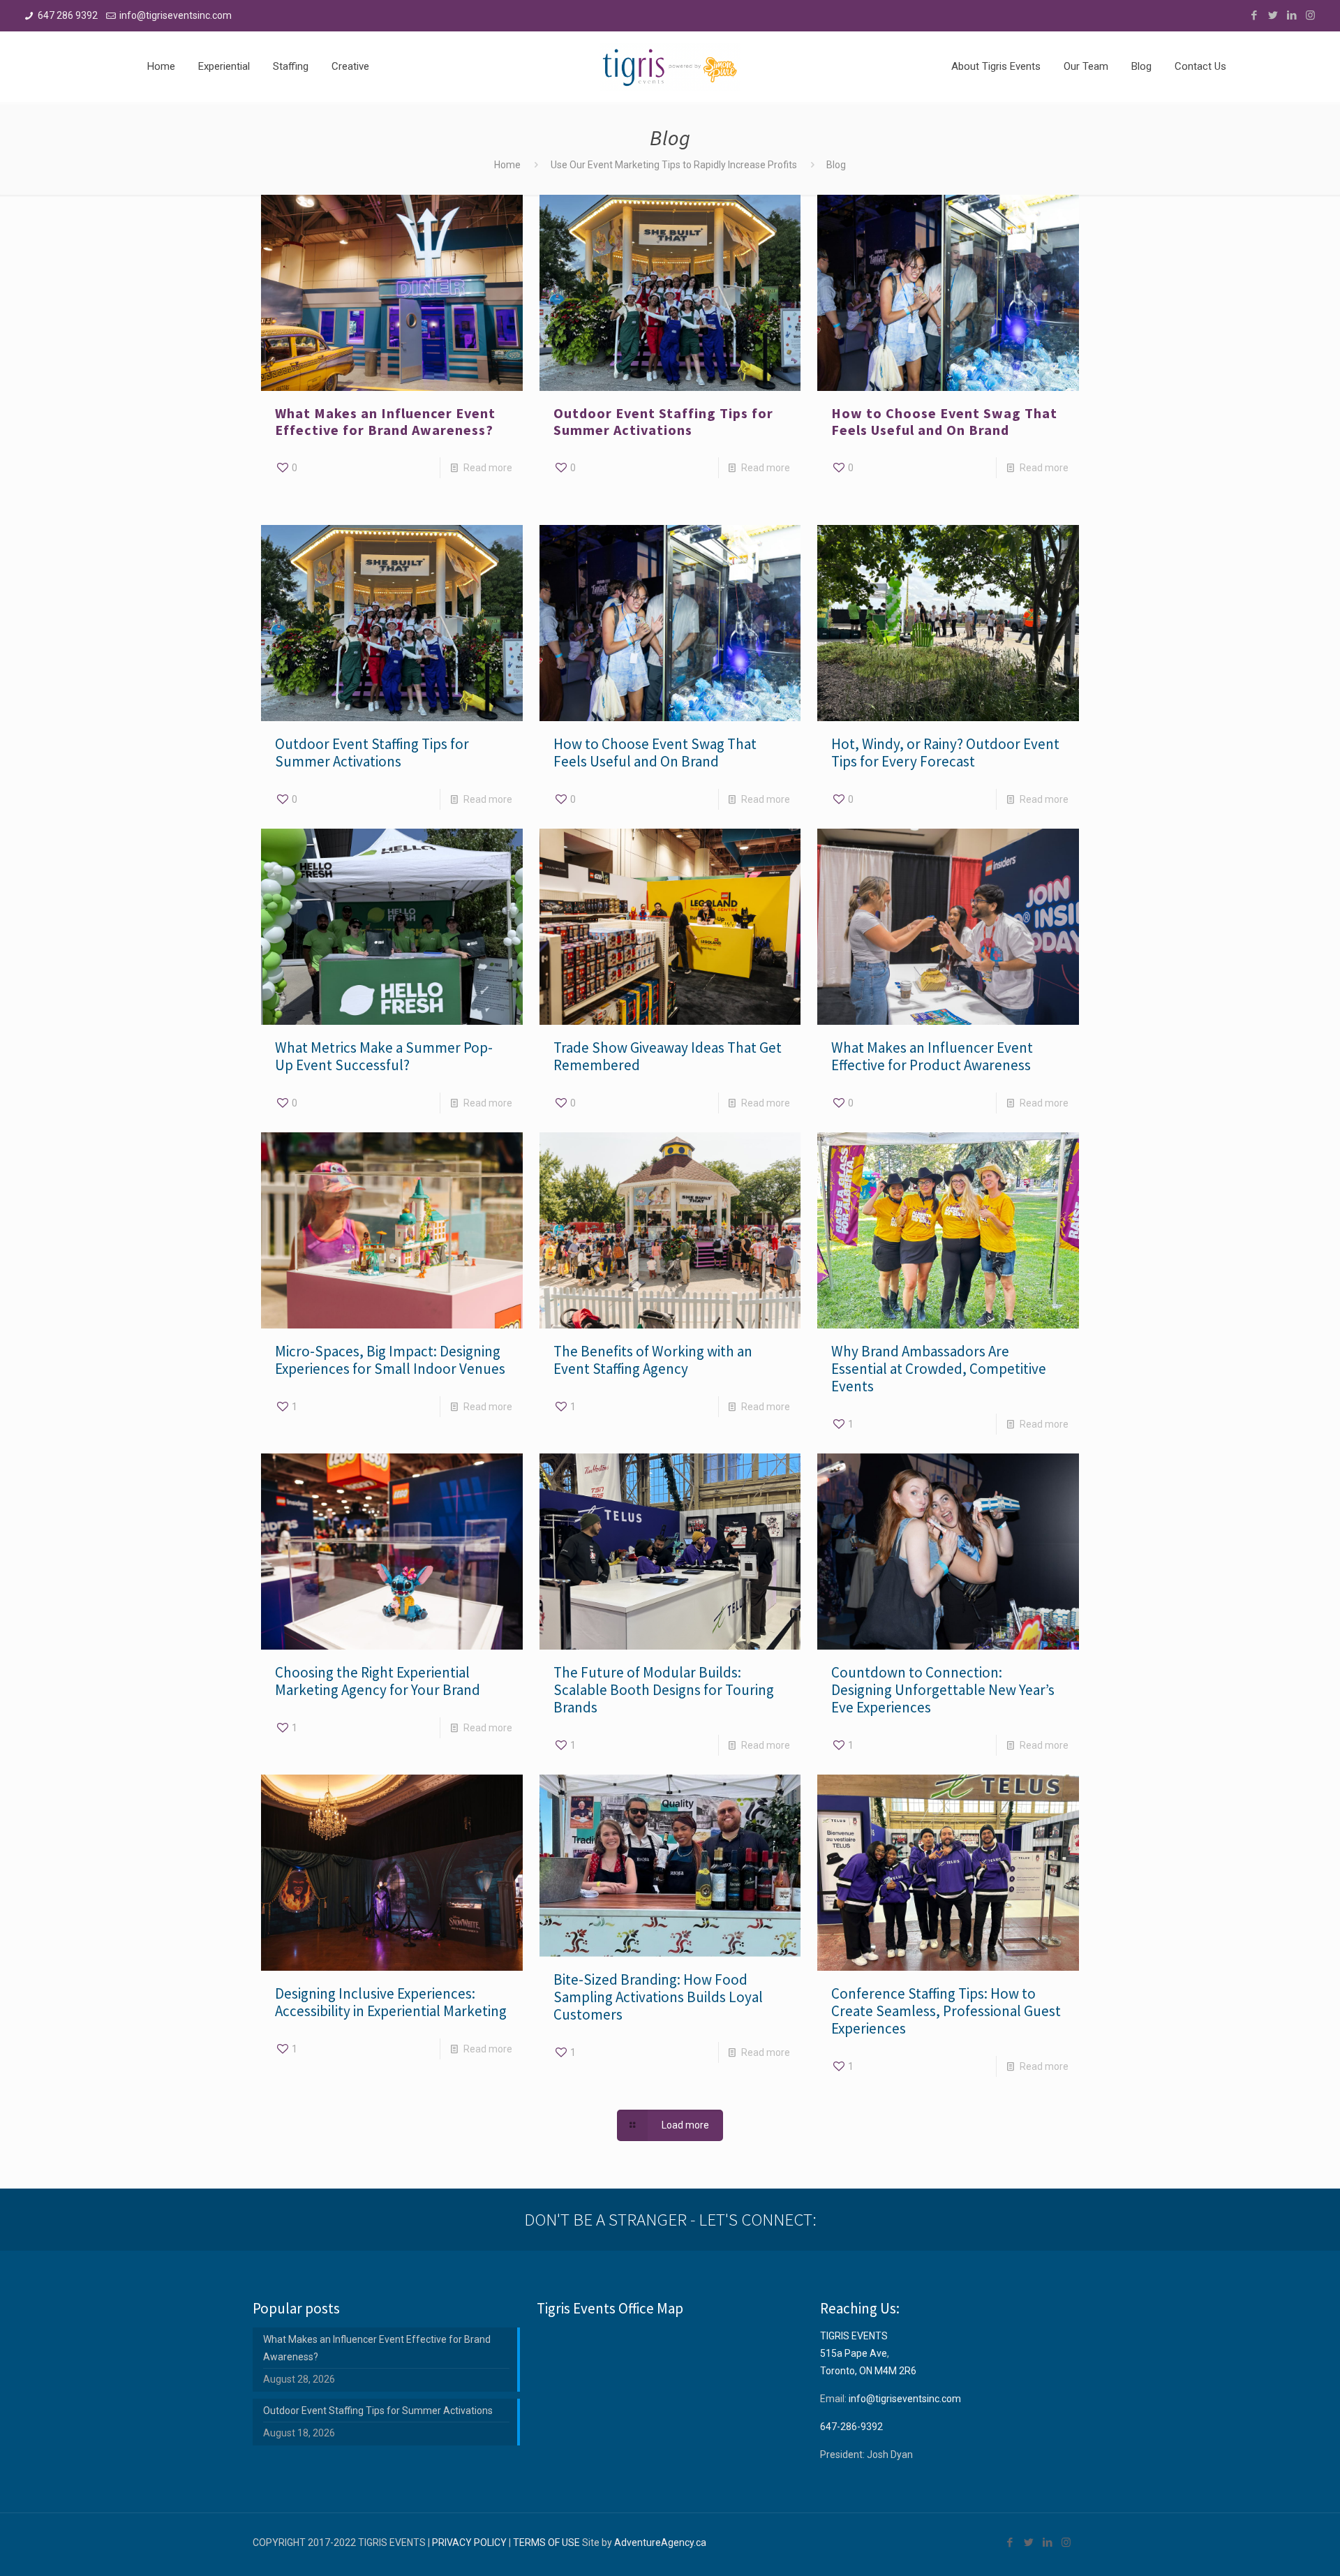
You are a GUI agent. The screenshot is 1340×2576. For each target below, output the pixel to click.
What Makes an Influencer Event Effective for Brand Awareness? (385, 421)
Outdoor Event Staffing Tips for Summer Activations (663, 421)
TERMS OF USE (546, 2542)
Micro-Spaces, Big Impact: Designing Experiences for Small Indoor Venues (390, 1360)
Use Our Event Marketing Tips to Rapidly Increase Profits (674, 165)
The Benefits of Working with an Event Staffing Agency (653, 1360)
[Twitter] (1273, 15)
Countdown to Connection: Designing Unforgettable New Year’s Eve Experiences (943, 1690)
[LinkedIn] (1291, 15)
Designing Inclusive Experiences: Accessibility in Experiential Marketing (391, 2002)
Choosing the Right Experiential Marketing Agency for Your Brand (378, 1681)
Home (507, 165)
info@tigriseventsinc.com (176, 15)
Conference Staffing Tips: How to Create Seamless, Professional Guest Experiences (946, 2011)
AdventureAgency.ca (660, 2542)
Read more (488, 468)
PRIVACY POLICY (469, 2542)
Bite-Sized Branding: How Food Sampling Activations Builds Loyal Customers (658, 1997)
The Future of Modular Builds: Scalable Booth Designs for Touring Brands (664, 1690)
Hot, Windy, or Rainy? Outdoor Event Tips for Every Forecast (945, 753)
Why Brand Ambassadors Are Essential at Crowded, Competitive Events (939, 1369)
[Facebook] (1254, 15)
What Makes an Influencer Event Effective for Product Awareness (932, 1056)
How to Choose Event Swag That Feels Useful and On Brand (944, 421)
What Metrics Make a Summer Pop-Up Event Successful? (384, 1056)
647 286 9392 (68, 15)
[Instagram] (1310, 15)
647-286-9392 (851, 2427)
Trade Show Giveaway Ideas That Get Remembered (668, 1056)
